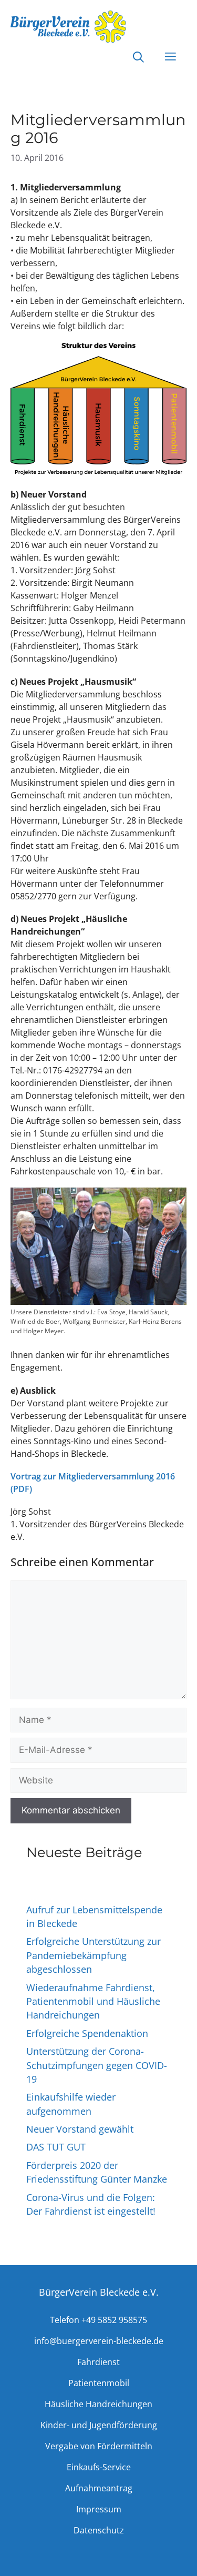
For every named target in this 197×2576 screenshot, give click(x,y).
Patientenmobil (99, 2383)
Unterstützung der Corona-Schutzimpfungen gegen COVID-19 (97, 2065)
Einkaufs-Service (99, 2467)
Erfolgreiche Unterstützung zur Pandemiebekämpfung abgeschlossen (94, 1955)
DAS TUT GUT (56, 2147)
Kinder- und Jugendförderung (99, 2425)
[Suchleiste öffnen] (138, 58)
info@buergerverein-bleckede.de (99, 2341)
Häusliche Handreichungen (98, 2404)
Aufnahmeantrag (99, 2488)
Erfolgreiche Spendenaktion (87, 2033)
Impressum (99, 2509)
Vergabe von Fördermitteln (99, 2446)
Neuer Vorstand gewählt (80, 2129)
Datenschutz (99, 2530)
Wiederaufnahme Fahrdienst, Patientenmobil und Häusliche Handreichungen (93, 2001)
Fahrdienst (98, 2362)
